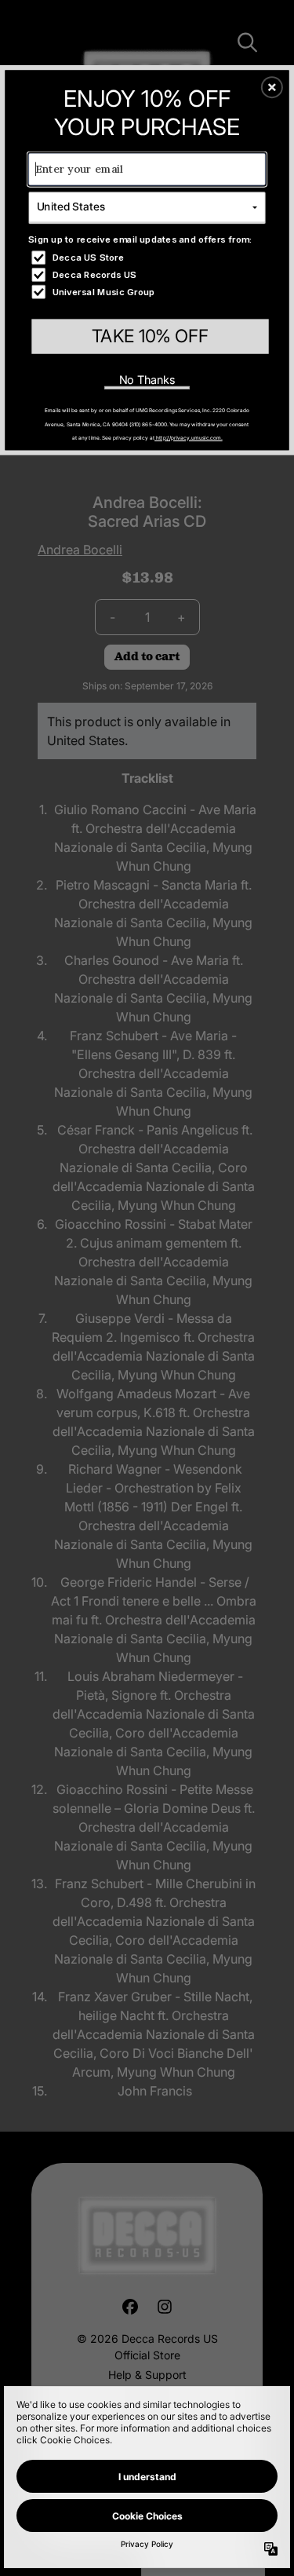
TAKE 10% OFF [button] (150, 336)
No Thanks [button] (147, 380)
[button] (272, 87)
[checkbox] (148, 257)
